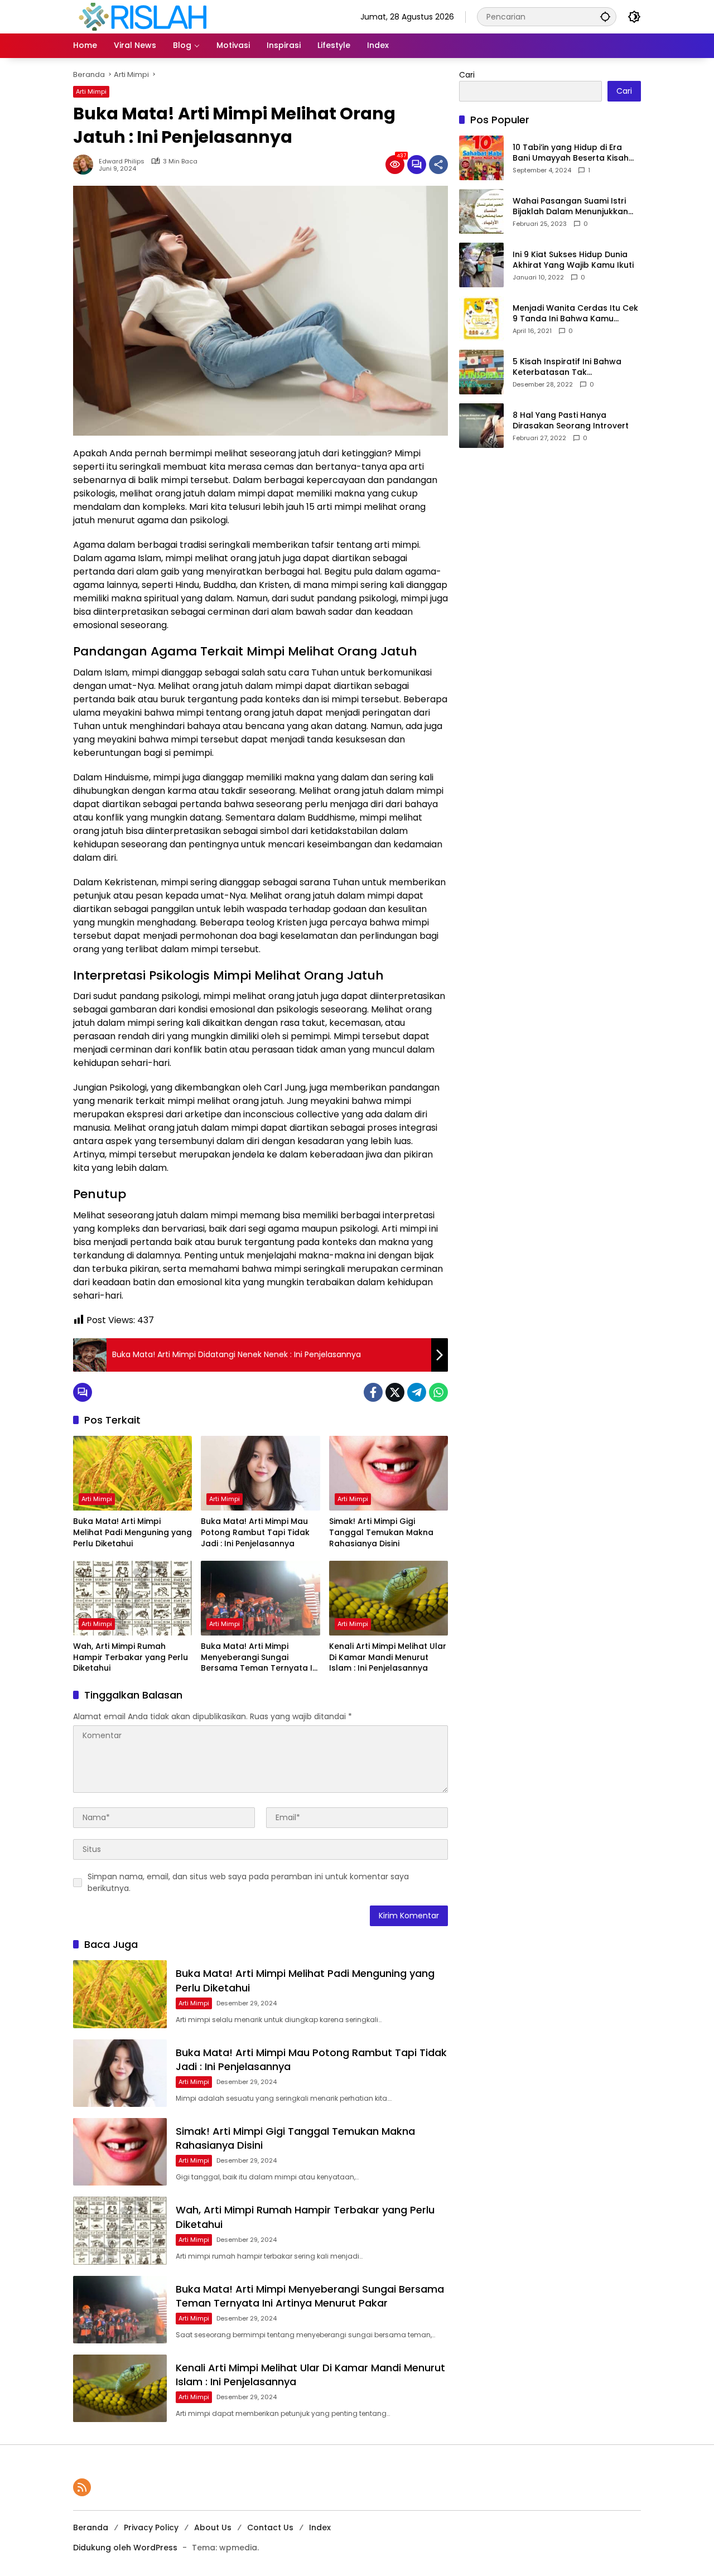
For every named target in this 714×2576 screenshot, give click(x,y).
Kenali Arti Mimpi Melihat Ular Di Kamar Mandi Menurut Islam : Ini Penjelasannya (388, 1657)
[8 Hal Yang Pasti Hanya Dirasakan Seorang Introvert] (481, 426)
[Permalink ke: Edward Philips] (86, 165)
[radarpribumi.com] (143, 16)
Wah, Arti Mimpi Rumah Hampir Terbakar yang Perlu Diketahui (131, 1657)
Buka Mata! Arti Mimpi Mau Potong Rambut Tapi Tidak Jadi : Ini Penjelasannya (255, 1532)
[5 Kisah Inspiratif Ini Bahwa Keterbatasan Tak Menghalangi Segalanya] (481, 372)
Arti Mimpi (91, 91)
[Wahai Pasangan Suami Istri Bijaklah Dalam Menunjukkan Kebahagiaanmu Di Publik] (481, 211)
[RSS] (82, 2487)
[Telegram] (417, 1392)
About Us (213, 2527)
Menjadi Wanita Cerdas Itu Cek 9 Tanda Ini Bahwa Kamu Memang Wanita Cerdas (575, 314)
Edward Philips (122, 161)
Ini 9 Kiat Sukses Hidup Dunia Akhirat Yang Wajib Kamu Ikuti (573, 260)
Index (320, 2527)
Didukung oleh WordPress (125, 2548)
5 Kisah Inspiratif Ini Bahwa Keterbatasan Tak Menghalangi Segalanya (567, 367)
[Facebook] (373, 1392)
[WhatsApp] (438, 1392)
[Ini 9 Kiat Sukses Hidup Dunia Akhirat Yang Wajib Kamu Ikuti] (481, 265)
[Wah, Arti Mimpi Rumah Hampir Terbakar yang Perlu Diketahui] (132, 1598)
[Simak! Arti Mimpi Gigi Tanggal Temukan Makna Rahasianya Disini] (389, 1473)
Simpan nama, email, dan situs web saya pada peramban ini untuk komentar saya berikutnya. (248, 1882)
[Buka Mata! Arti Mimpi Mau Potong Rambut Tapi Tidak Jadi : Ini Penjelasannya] (260, 1473)
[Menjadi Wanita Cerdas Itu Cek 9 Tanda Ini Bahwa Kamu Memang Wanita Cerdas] (481, 319)
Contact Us (270, 2527)
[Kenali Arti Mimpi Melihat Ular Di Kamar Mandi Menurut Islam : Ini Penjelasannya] (389, 1598)
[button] (605, 16)
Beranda (91, 2527)
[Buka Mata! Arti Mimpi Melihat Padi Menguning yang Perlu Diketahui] (132, 1473)
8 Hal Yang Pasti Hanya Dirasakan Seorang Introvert (571, 421)
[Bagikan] (438, 165)
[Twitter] (395, 1392)
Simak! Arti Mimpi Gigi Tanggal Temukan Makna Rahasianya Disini (381, 1532)
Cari (467, 75)
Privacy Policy (151, 2527)
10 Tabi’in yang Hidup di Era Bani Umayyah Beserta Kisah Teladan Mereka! (571, 153)
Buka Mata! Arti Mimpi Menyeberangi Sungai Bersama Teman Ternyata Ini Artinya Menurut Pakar (260, 1658)
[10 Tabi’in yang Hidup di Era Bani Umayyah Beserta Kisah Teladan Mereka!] (481, 158)
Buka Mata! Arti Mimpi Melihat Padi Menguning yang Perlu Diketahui (132, 1532)
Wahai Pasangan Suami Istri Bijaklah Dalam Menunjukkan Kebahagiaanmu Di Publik (570, 207)
